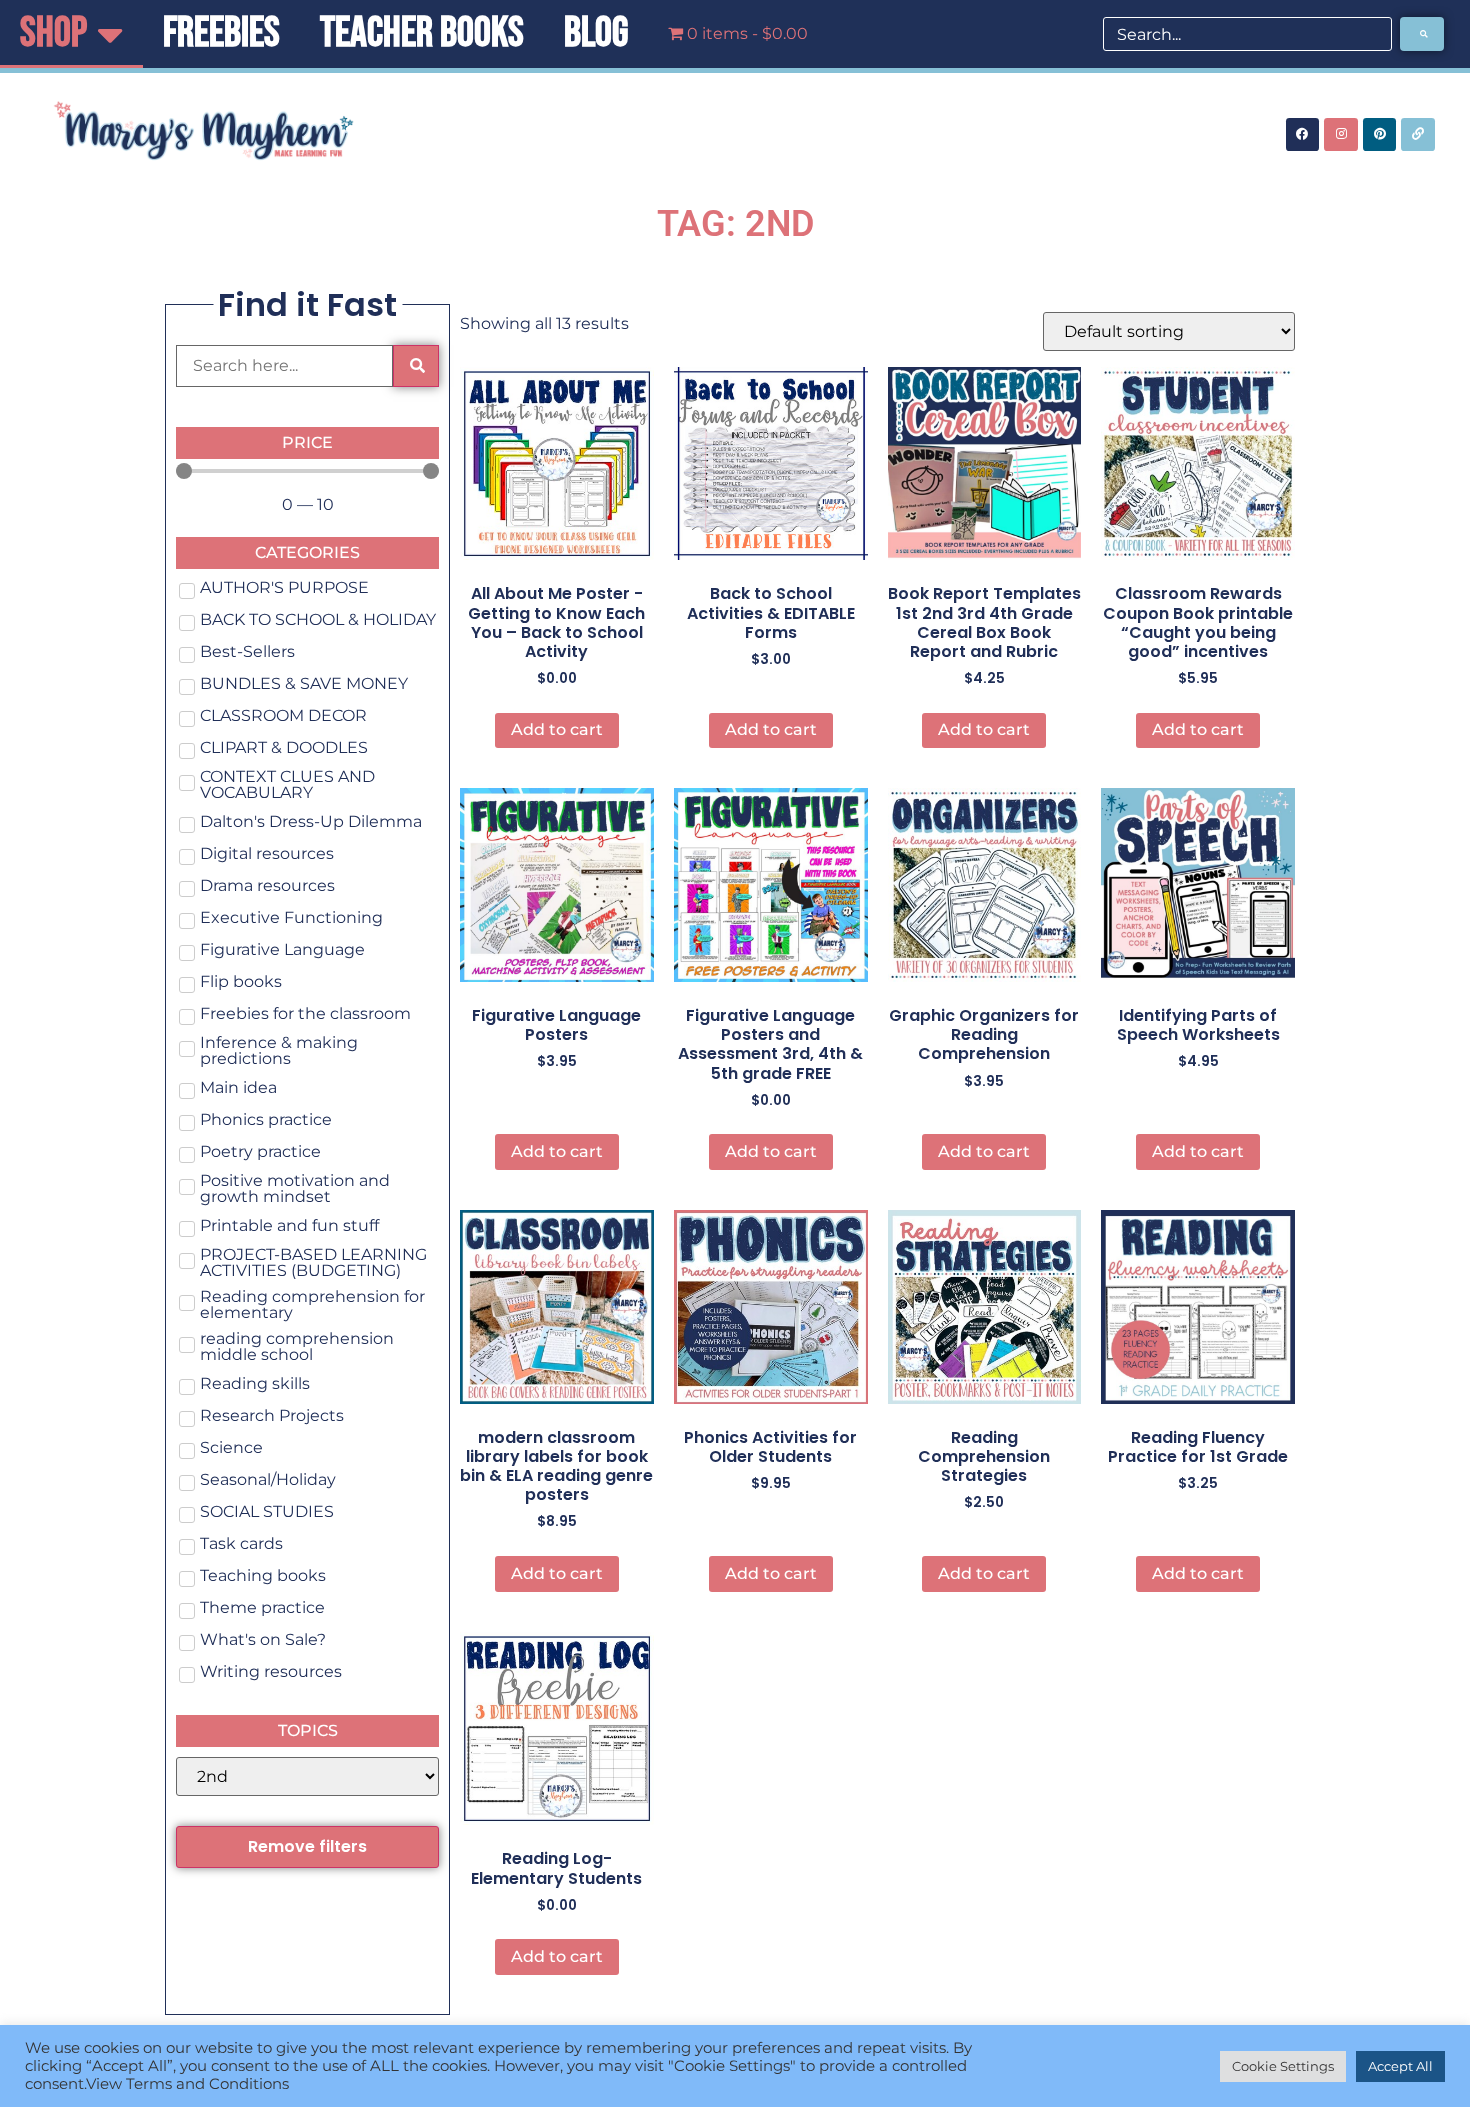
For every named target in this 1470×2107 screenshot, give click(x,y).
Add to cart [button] (557, 729)
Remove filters (307, 1846)
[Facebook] (1303, 135)
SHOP (53, 33)
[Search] (1422, 34)
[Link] (1418, 135)
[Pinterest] (1380, 135)
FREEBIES (221, 33)
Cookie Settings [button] (1283, 2066)
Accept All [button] (1400, 2066)
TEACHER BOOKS (422, 33)
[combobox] (1247, 34)
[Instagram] (1341, 135)
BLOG (596, 33)
